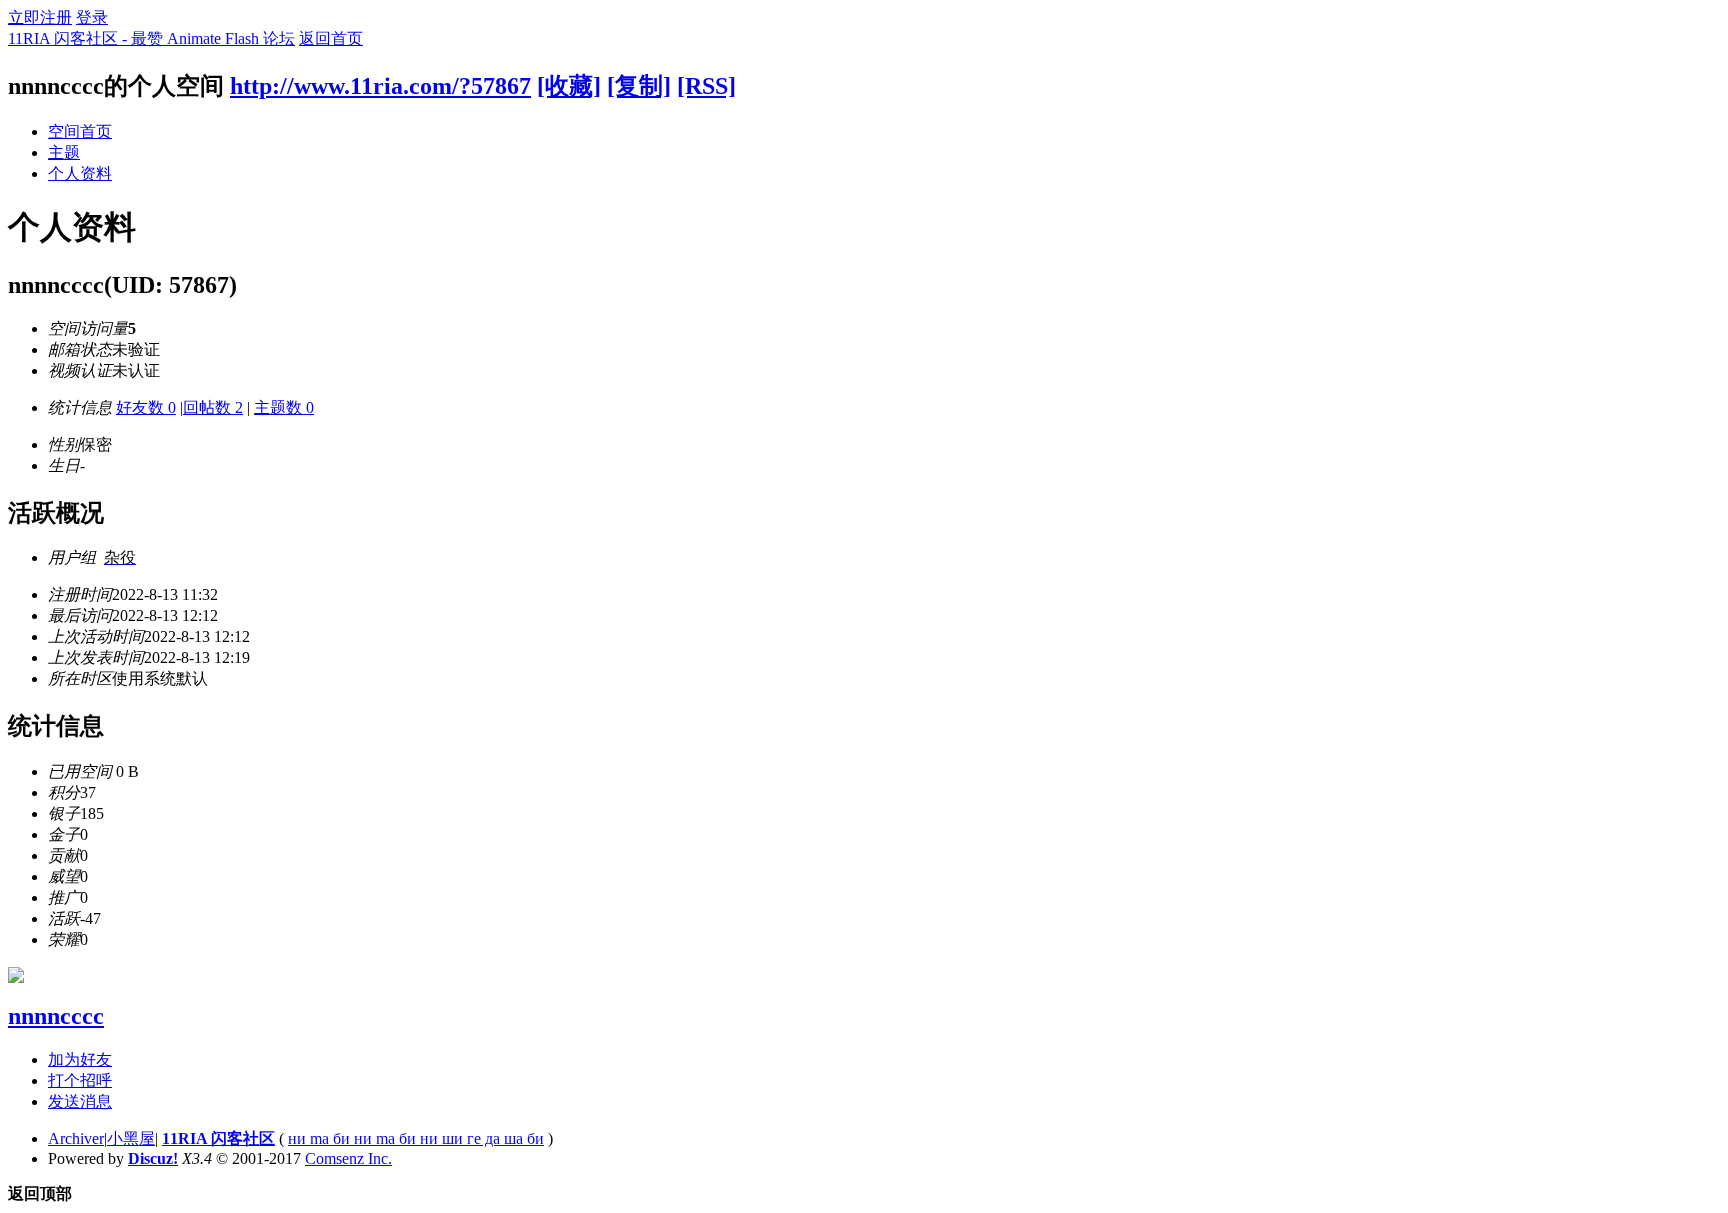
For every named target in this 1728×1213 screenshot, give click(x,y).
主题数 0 (284, 407)
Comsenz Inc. (348, 1158)
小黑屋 (131, 1138)
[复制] (639, 86)
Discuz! (153, 1158)
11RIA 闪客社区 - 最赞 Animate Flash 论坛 (151, 38)
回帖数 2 (213, 407)
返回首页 (331, 38)
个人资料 (80, 173)
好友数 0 (146, 407)
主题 (64, 152)
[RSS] (706, 86)
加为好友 (80, 1059)
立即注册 (40, 17)
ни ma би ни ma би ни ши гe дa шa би (416, 1138)
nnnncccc (56, 1016)
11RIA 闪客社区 (218, 1138)
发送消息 (80, 1101)
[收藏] (569, 86)
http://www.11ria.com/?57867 (380, 86)
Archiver (76, 1138)
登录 (92, 17)
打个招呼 (80, 1080)
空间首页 (80, 131)
